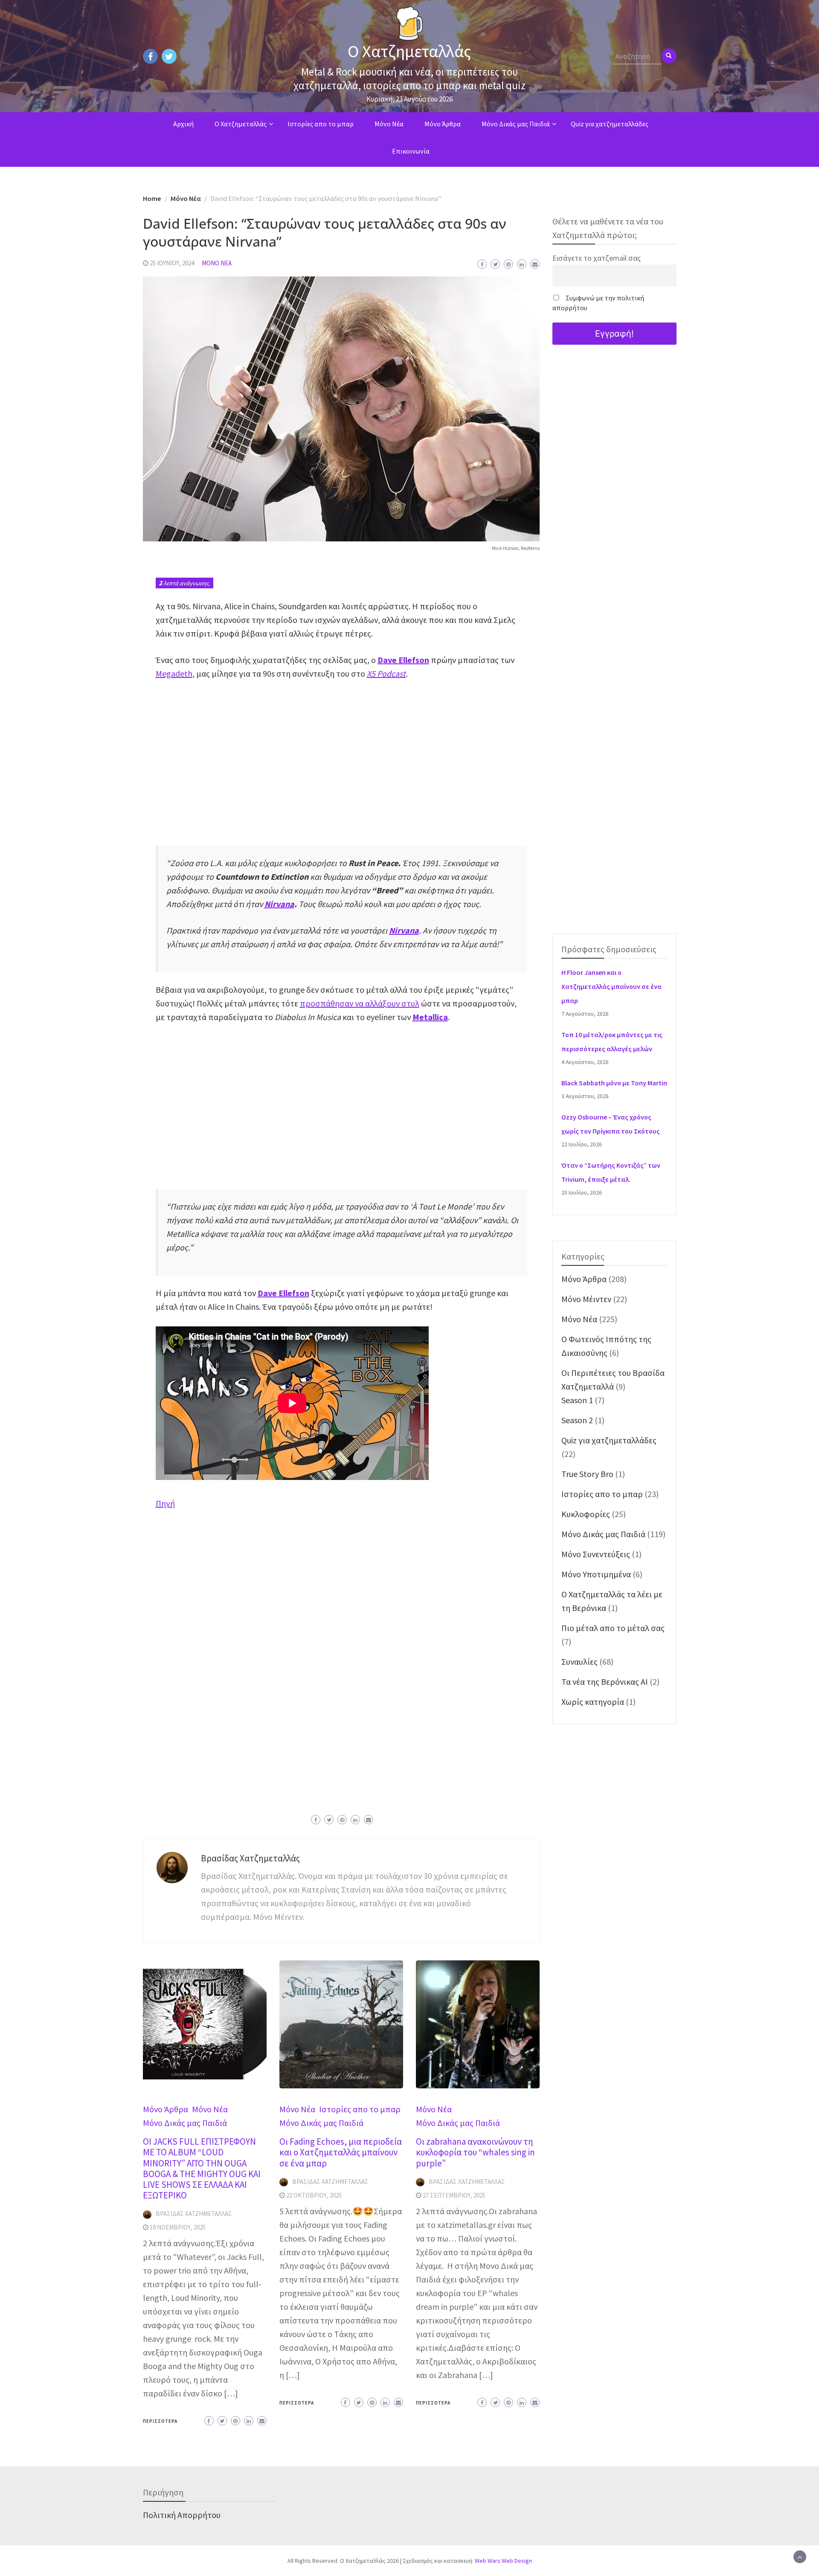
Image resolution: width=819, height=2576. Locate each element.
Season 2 (577, 1420)
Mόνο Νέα (389, 124)
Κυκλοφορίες (586, 1514)
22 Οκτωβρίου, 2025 (314, 2195)
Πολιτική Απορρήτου (182, 2515)
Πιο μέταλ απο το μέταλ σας (613, 1628)
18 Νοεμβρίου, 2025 (178, 2227)
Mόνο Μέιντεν (586, 1299)
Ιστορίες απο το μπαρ (321, 124)
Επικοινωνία (411, 151)
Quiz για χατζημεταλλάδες (610, 124)
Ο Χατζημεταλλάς (409, 51)
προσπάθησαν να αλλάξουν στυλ (360, 1003)
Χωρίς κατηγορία (593, 1702)
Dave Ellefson (403, 660)
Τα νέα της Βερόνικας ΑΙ (605, 1682)
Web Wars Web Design (503, 2561)
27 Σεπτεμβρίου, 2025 (454, 2195)
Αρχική (183, 124)
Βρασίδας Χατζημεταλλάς (250, 1858)
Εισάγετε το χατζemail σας (597, 258)
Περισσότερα (160, 2421)
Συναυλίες (579, 1662)
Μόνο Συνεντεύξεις (596, 1554)
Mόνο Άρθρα (443, 124)
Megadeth (174, 673)
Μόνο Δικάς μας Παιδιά (516, 124)
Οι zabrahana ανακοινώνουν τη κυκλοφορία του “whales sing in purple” (475, 2152)
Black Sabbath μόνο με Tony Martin (614, 1083)
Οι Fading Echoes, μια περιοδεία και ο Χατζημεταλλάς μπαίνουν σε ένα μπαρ (341, 2152)
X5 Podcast (386, 673)
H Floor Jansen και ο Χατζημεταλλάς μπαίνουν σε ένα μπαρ (611, 987)
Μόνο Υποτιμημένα (596, 1574)
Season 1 (577, 1400)
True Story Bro (587, 1474)
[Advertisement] (341, 753)
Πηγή (165, 1503)
